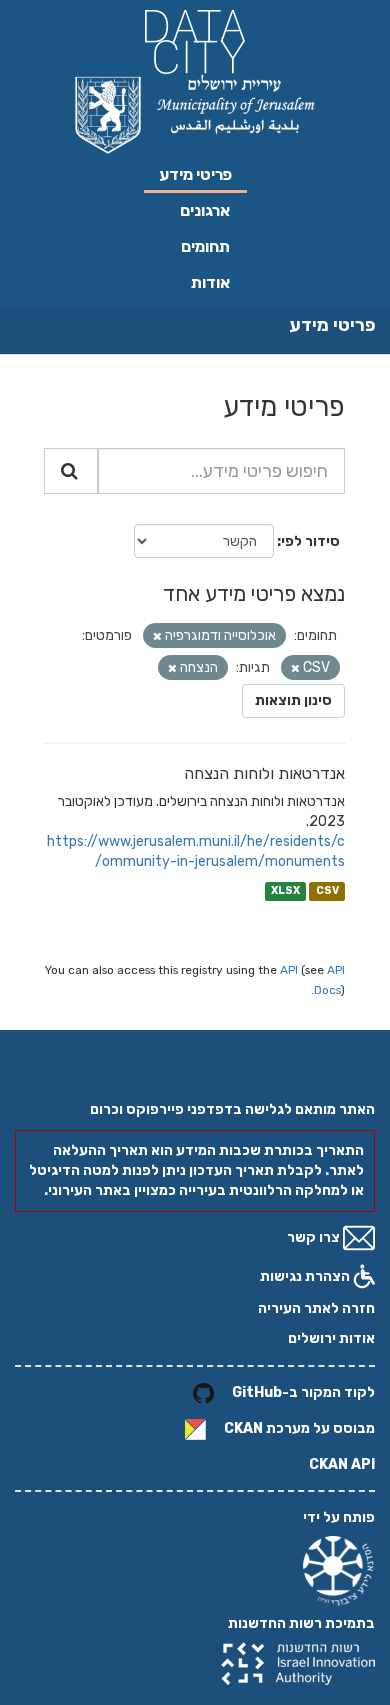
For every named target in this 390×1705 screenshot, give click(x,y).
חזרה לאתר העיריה (316, 1308)
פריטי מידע (195, 174)
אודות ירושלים (331, 1338)
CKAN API (342, 1464)
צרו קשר (315, 1237)
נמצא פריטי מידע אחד (254, 593)
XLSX (285, 890)
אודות (210, 282)
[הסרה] (157, 636)
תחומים (205, 246)
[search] (71, 471)
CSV (327, 890)
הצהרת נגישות (306, 1276)
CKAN (243, 1429)
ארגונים (205, 210)
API (289, 970)
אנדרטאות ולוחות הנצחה (264, 773)
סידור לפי (310, 541)
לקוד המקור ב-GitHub (303, 1393)
